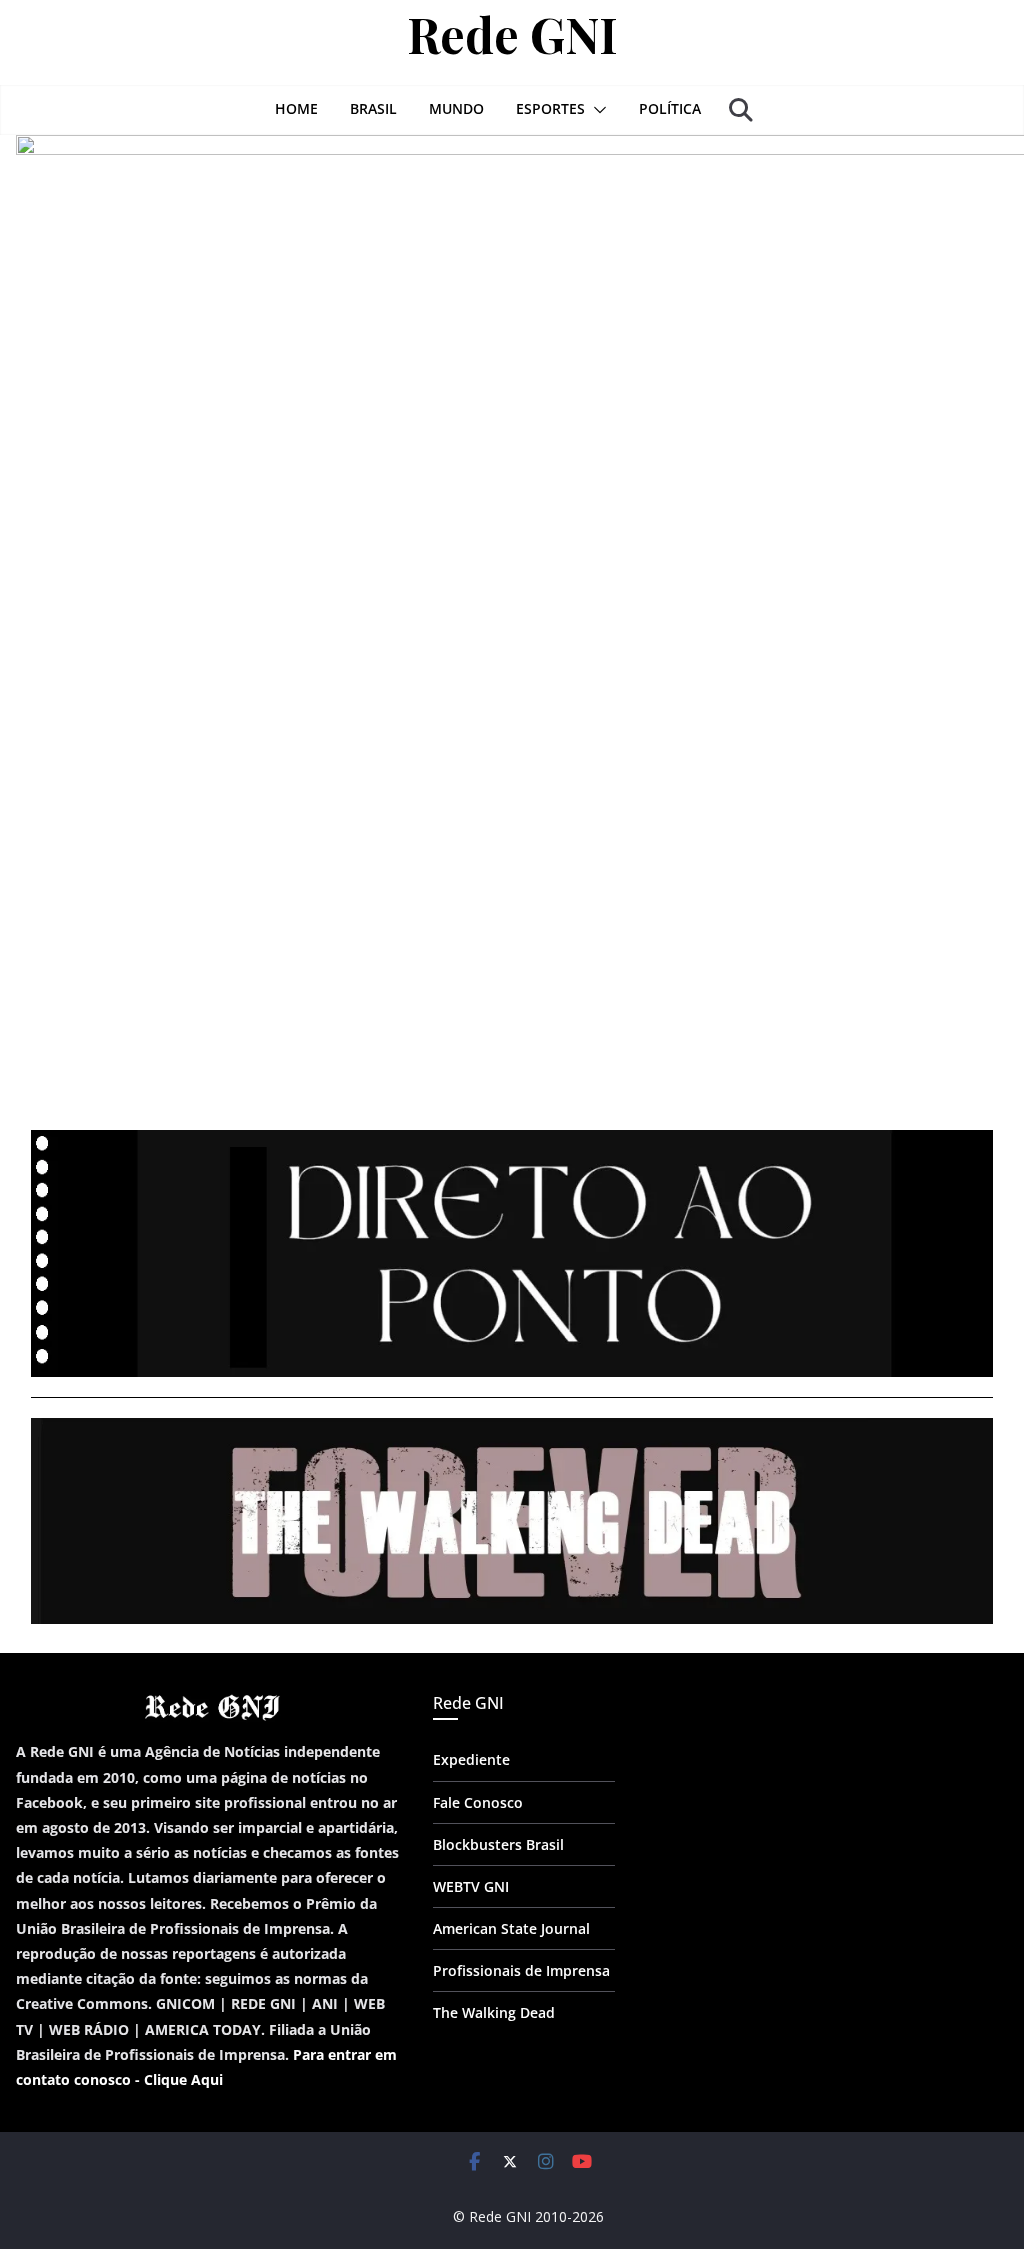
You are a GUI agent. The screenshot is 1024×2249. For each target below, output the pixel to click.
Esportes (550, 108)
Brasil (373, 108)
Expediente (471, 1759)
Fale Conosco (478, 1802)
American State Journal (511, 1928)
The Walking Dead (494, 2012)
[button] (596, 110)
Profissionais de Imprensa (521, 1970)
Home (296, 108)
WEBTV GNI (471, 1886)
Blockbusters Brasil (498, 1844)
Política (670, 108)
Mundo (456, 108)
